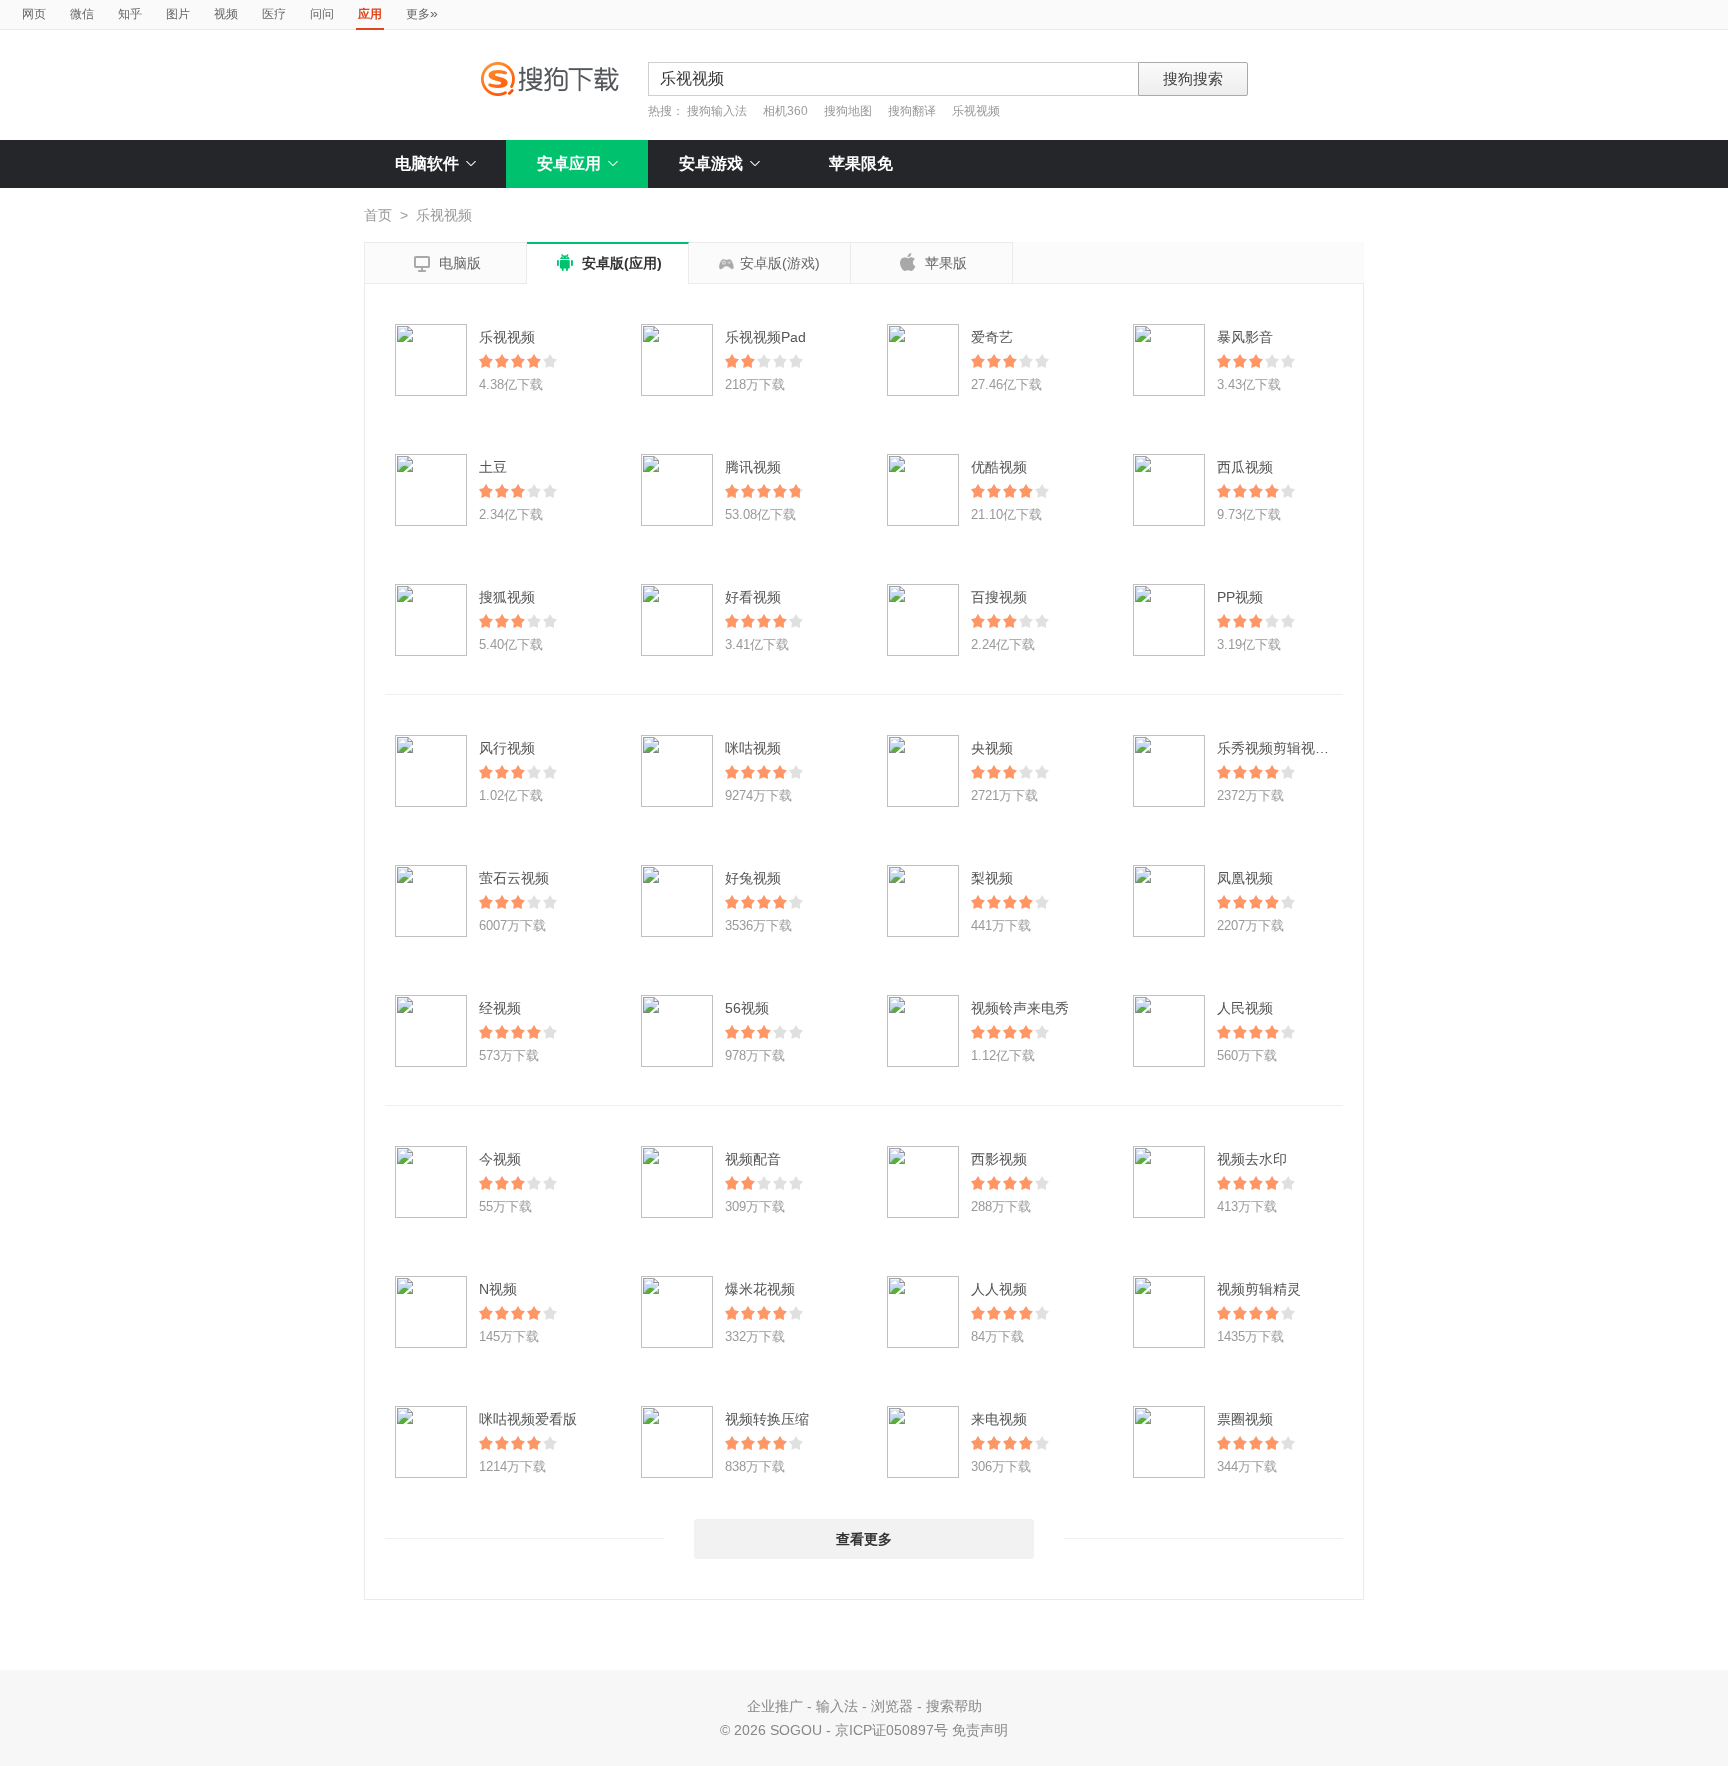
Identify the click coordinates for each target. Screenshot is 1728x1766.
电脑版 (446, 264)
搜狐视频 (507, 597)
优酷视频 (999, 467)
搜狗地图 (848, 111)
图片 (178, 14)
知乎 (130, 14)
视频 (226, 14)
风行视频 (507, 748)
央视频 (992, 748)
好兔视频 (753, 878)
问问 (322, 14)
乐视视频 (976, 111)
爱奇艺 (992, 337)
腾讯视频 (753, 467)
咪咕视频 (753, 748)
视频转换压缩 (767, 1419)
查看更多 (864, 1539)
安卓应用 (569, 163)
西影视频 (999, 1159)
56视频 (747, 1008)
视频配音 (753, 1159)
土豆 (493, 467)
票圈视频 (1245, 1419)
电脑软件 (427, 163)
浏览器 (892, 1706)
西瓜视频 (1245, 467)
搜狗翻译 (912, 111)
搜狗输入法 (717, 111)
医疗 (274, 14)
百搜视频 (999, 597)
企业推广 (775, 1706)
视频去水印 (1252, 1159)
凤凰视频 (1245, 878)
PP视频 (1240, 597)
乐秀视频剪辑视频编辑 (1287, 748)
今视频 (500, 1159)
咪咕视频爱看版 (528, 1419)
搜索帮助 (954, 1706)
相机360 (785, 111)
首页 (378, 215)
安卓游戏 (711, 163)
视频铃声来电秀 (1020, 1008)
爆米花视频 (760, 1289)
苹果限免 (861, 163)
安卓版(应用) (608, 263)
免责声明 (980, 1730)
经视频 (500, 1008)
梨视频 (992, 878)
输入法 (837, 1706)
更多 (422, 13)
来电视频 (999, 1419)
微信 (82, 14)
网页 (34, 14)
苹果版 (932, 262)
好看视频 (753, 597)
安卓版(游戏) (780, 263)
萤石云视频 (514, 878)
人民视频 (1245, 1008)
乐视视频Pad (765, 337)
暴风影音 (1245, 337)
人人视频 (999, 1289)
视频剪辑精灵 (1259, 1289)
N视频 (498, 1289)
